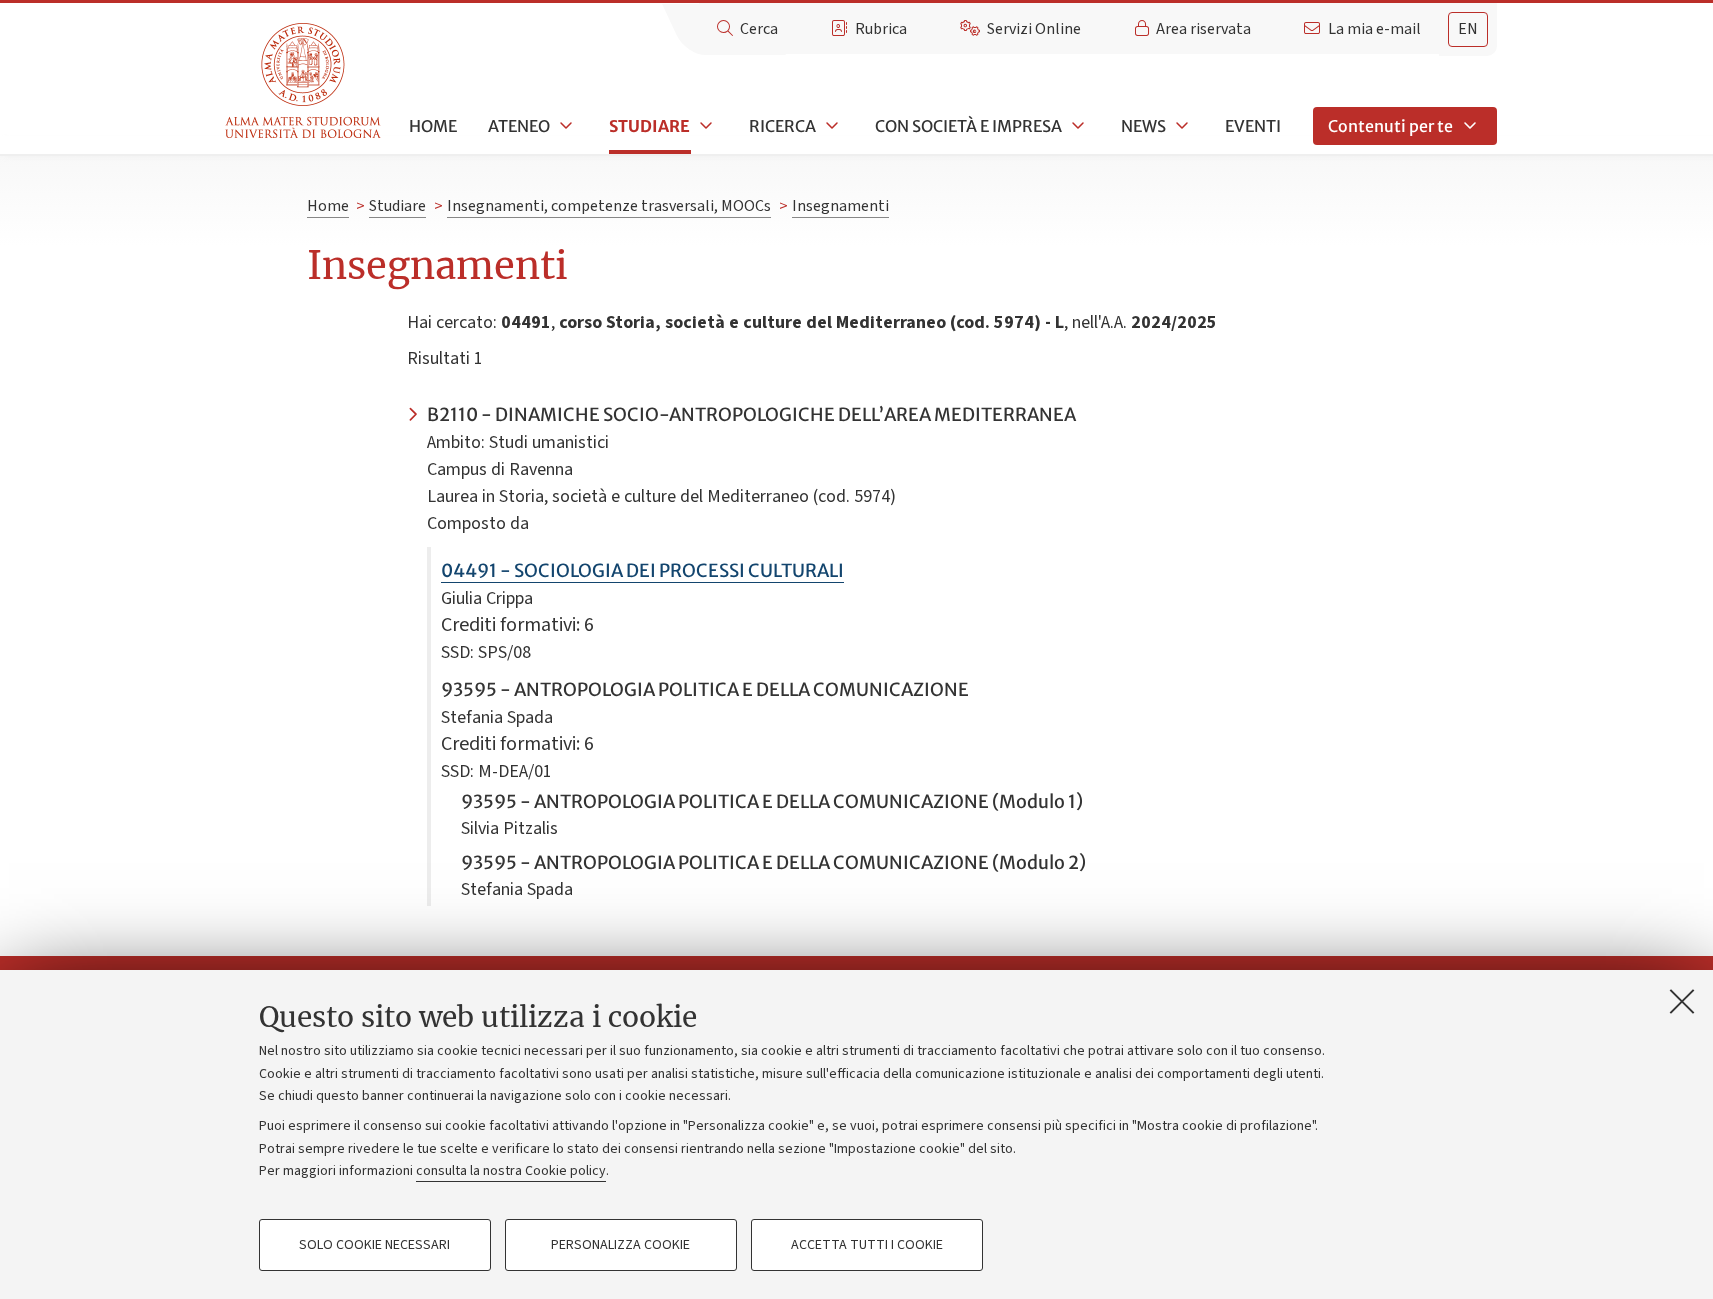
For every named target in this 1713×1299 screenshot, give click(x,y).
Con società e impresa (968, 126)
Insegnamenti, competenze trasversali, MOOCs (609, 206)
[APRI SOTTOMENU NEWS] (1180, 126)
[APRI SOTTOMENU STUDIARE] (704, 126)
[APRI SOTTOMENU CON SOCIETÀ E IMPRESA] (1076, 126)
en (1468, 29)
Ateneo (519, 126)
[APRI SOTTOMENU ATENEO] (564, 126)
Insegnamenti (840, 206)
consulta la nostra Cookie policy (511, 1171)
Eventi (1253, 126)
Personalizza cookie (620, 1245)
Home (433, 126)
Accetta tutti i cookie (867, 1245)
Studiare (649, 126)
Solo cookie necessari (374, 1245)
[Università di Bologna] (304, 81)
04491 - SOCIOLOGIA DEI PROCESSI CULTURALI (642, 570)
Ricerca (782, 126)
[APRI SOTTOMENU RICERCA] (830, 126)
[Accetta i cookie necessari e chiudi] (1682, 1001)
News (1143, 126)
